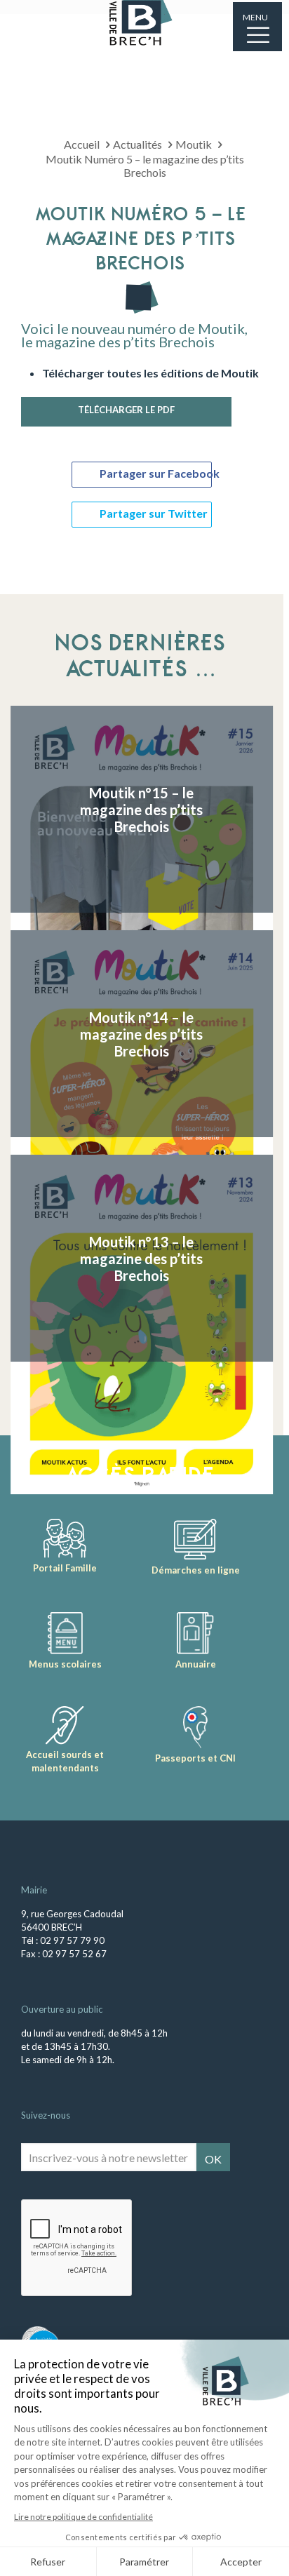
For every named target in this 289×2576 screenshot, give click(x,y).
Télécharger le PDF (126, 410)
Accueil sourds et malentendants (65, 1761)
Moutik (194, 144)
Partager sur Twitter (154, 513)
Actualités (137, 144)
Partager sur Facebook (156, 473)
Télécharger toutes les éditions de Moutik (150, 373)
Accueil (82, 144)
